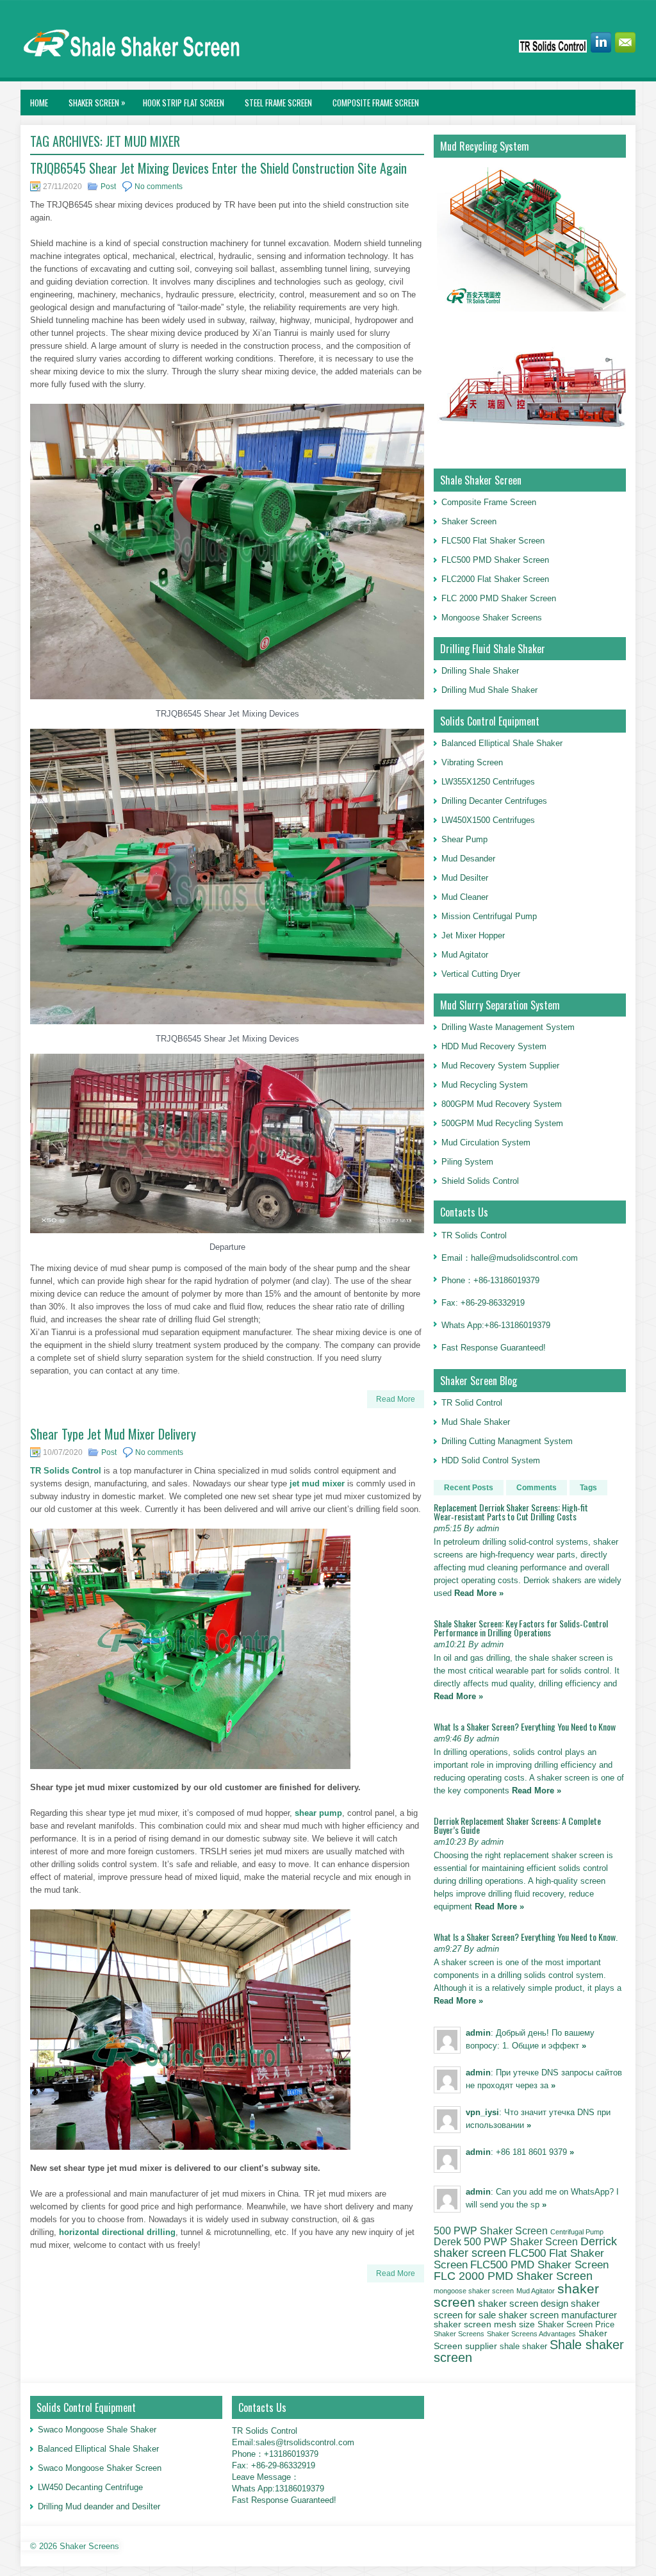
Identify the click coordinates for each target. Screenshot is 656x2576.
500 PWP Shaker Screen (491, 2231)
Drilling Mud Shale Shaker (489, 690)
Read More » (479, 1593)
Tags (588, 1488)
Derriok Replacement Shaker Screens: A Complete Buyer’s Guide (517, 1825)
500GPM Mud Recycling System (502, 1123)
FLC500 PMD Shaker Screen (495, 560)
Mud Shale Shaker (476, 1422)
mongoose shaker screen (474, 2291)
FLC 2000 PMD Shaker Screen (499, 598)
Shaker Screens (459, 2334)
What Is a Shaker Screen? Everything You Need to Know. (526, 1937)
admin (478, 2033)
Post (108, 187)
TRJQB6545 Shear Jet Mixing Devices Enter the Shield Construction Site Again (218, 168)
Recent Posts (469, 1488)
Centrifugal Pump (577, 2232)
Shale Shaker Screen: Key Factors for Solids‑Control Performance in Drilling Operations (521, 1628)
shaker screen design (523, 2304)
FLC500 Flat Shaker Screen (493, 541)
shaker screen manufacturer (558, 2315)
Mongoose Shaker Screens (492, 618)
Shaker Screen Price (576, 2325)
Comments (537, 1488)
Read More (396, 1399)
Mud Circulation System (486, 1143)
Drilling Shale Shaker (480, 671)
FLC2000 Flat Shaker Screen (495, 579)
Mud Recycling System (485, 1085)
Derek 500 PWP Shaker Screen (506, 2241)
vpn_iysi (482, 2112)
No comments (159, 187)
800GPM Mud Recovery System (502, 1104)
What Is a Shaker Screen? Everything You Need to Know (525, 1726)
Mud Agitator (536, 2291)
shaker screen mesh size (484, 2324)
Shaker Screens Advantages (531, 2334)
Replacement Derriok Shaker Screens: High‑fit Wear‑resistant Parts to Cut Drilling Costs (511, 1512)
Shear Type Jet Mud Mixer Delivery (113, 1434)
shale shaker (523, 2346)
